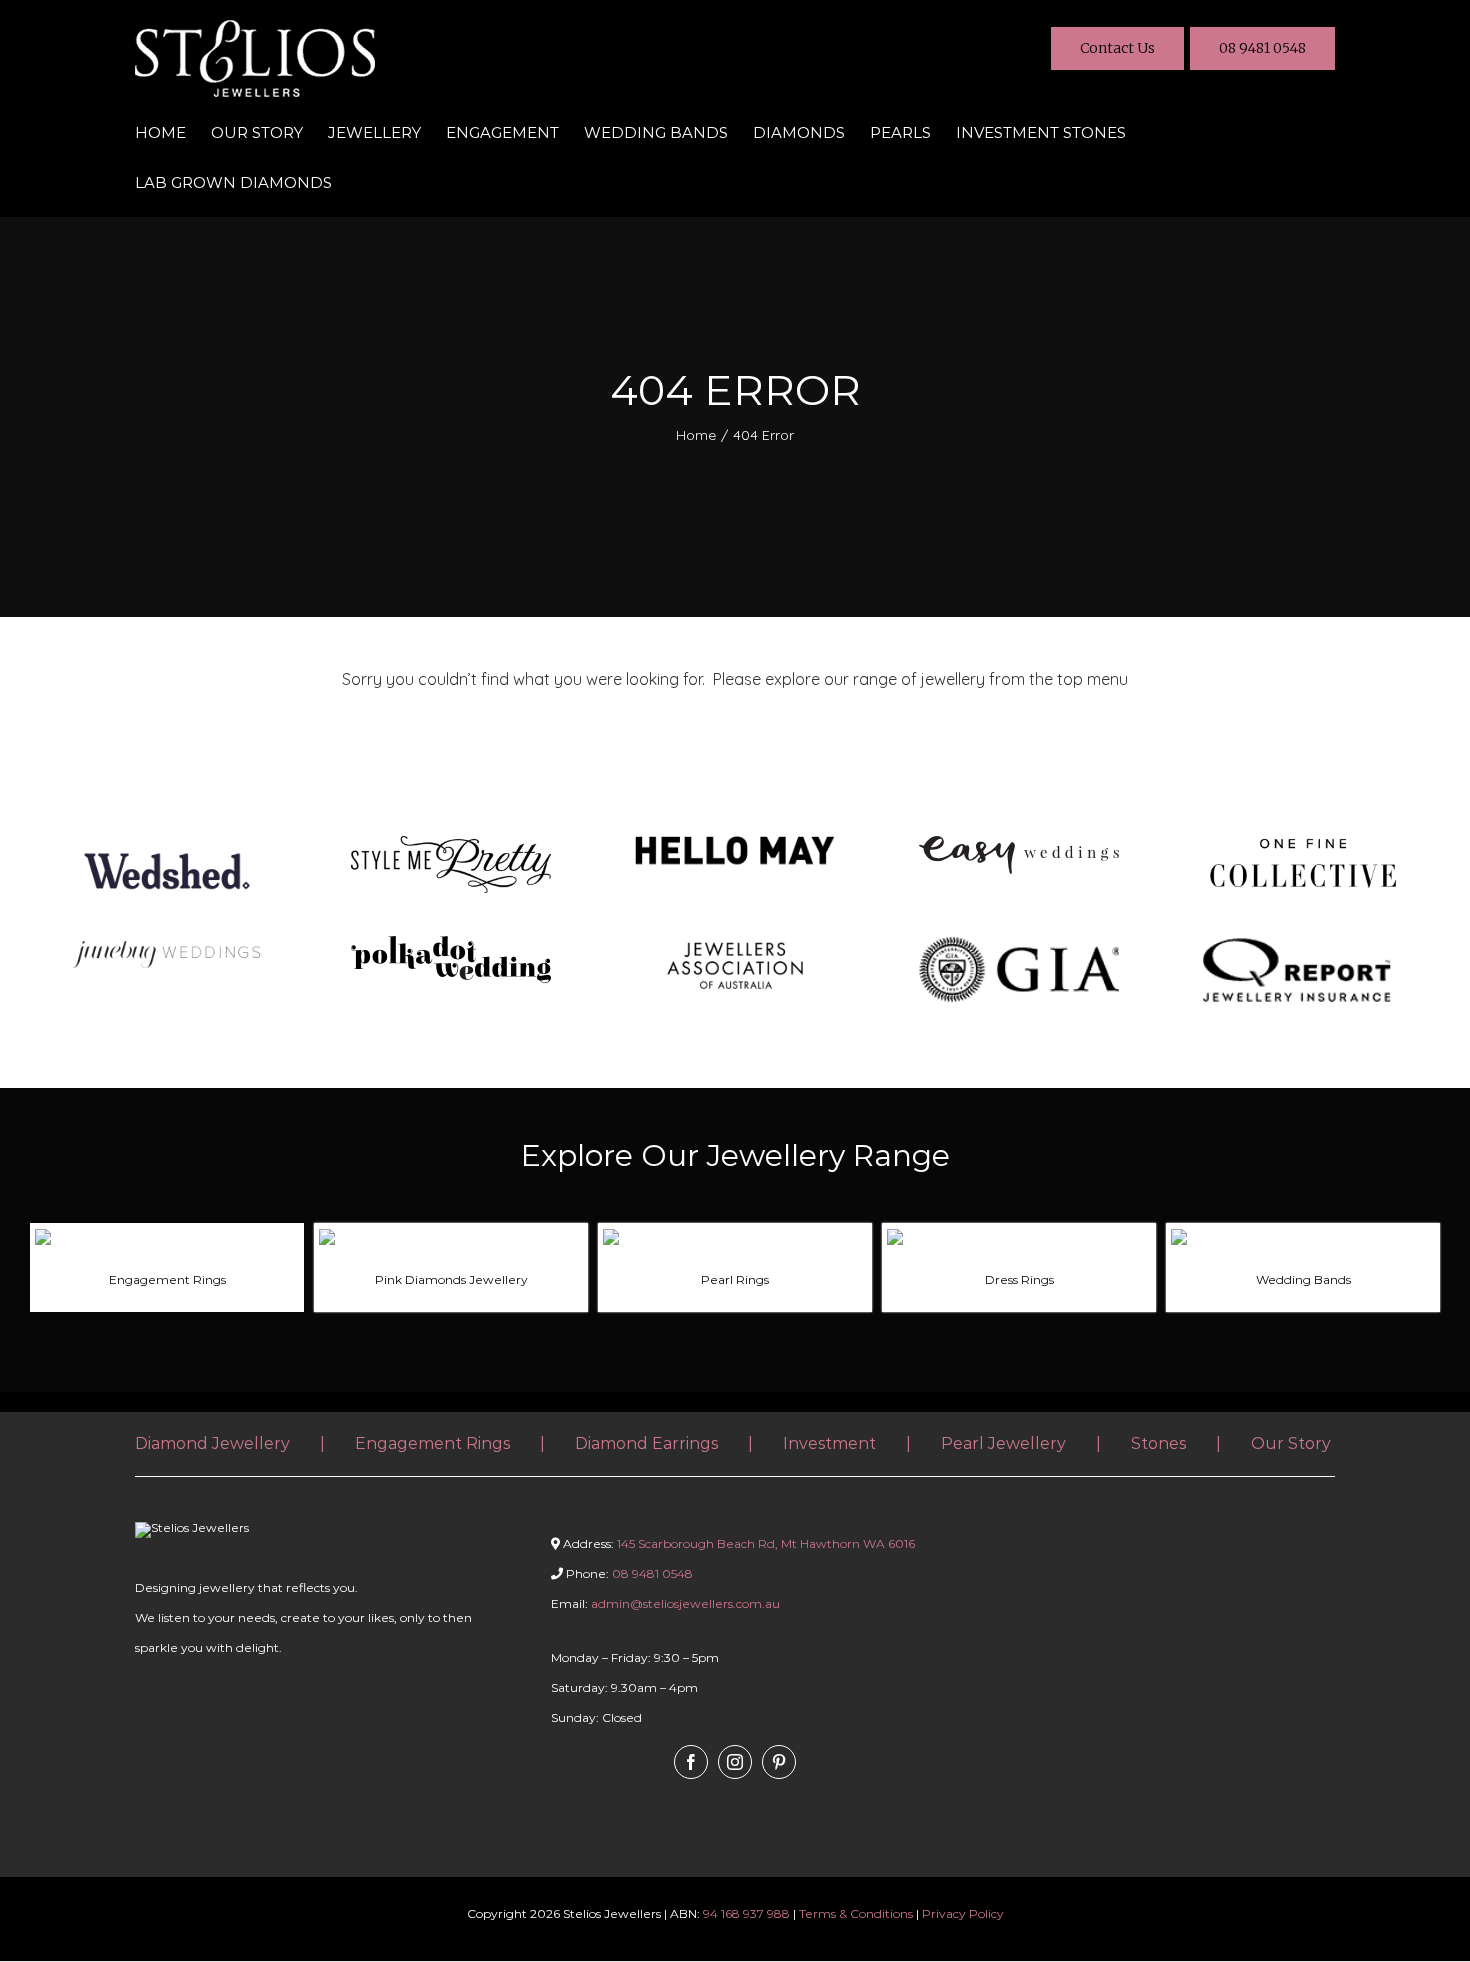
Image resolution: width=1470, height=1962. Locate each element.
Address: (739, 1543)
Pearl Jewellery (1003, 1443)
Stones (1158, 1443)
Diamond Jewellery (212, 1443)
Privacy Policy (963, 1913)
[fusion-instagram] (735, 1762)
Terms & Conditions (856, 1913)
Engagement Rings (432, 1443)
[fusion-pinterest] (779, 1762)
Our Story (1291, 1443)
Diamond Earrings (646, 1443)
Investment (829, 1443)
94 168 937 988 (746, 1913)
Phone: (628, 1573)
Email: (665, 1603)
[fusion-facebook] (691, 1762)
